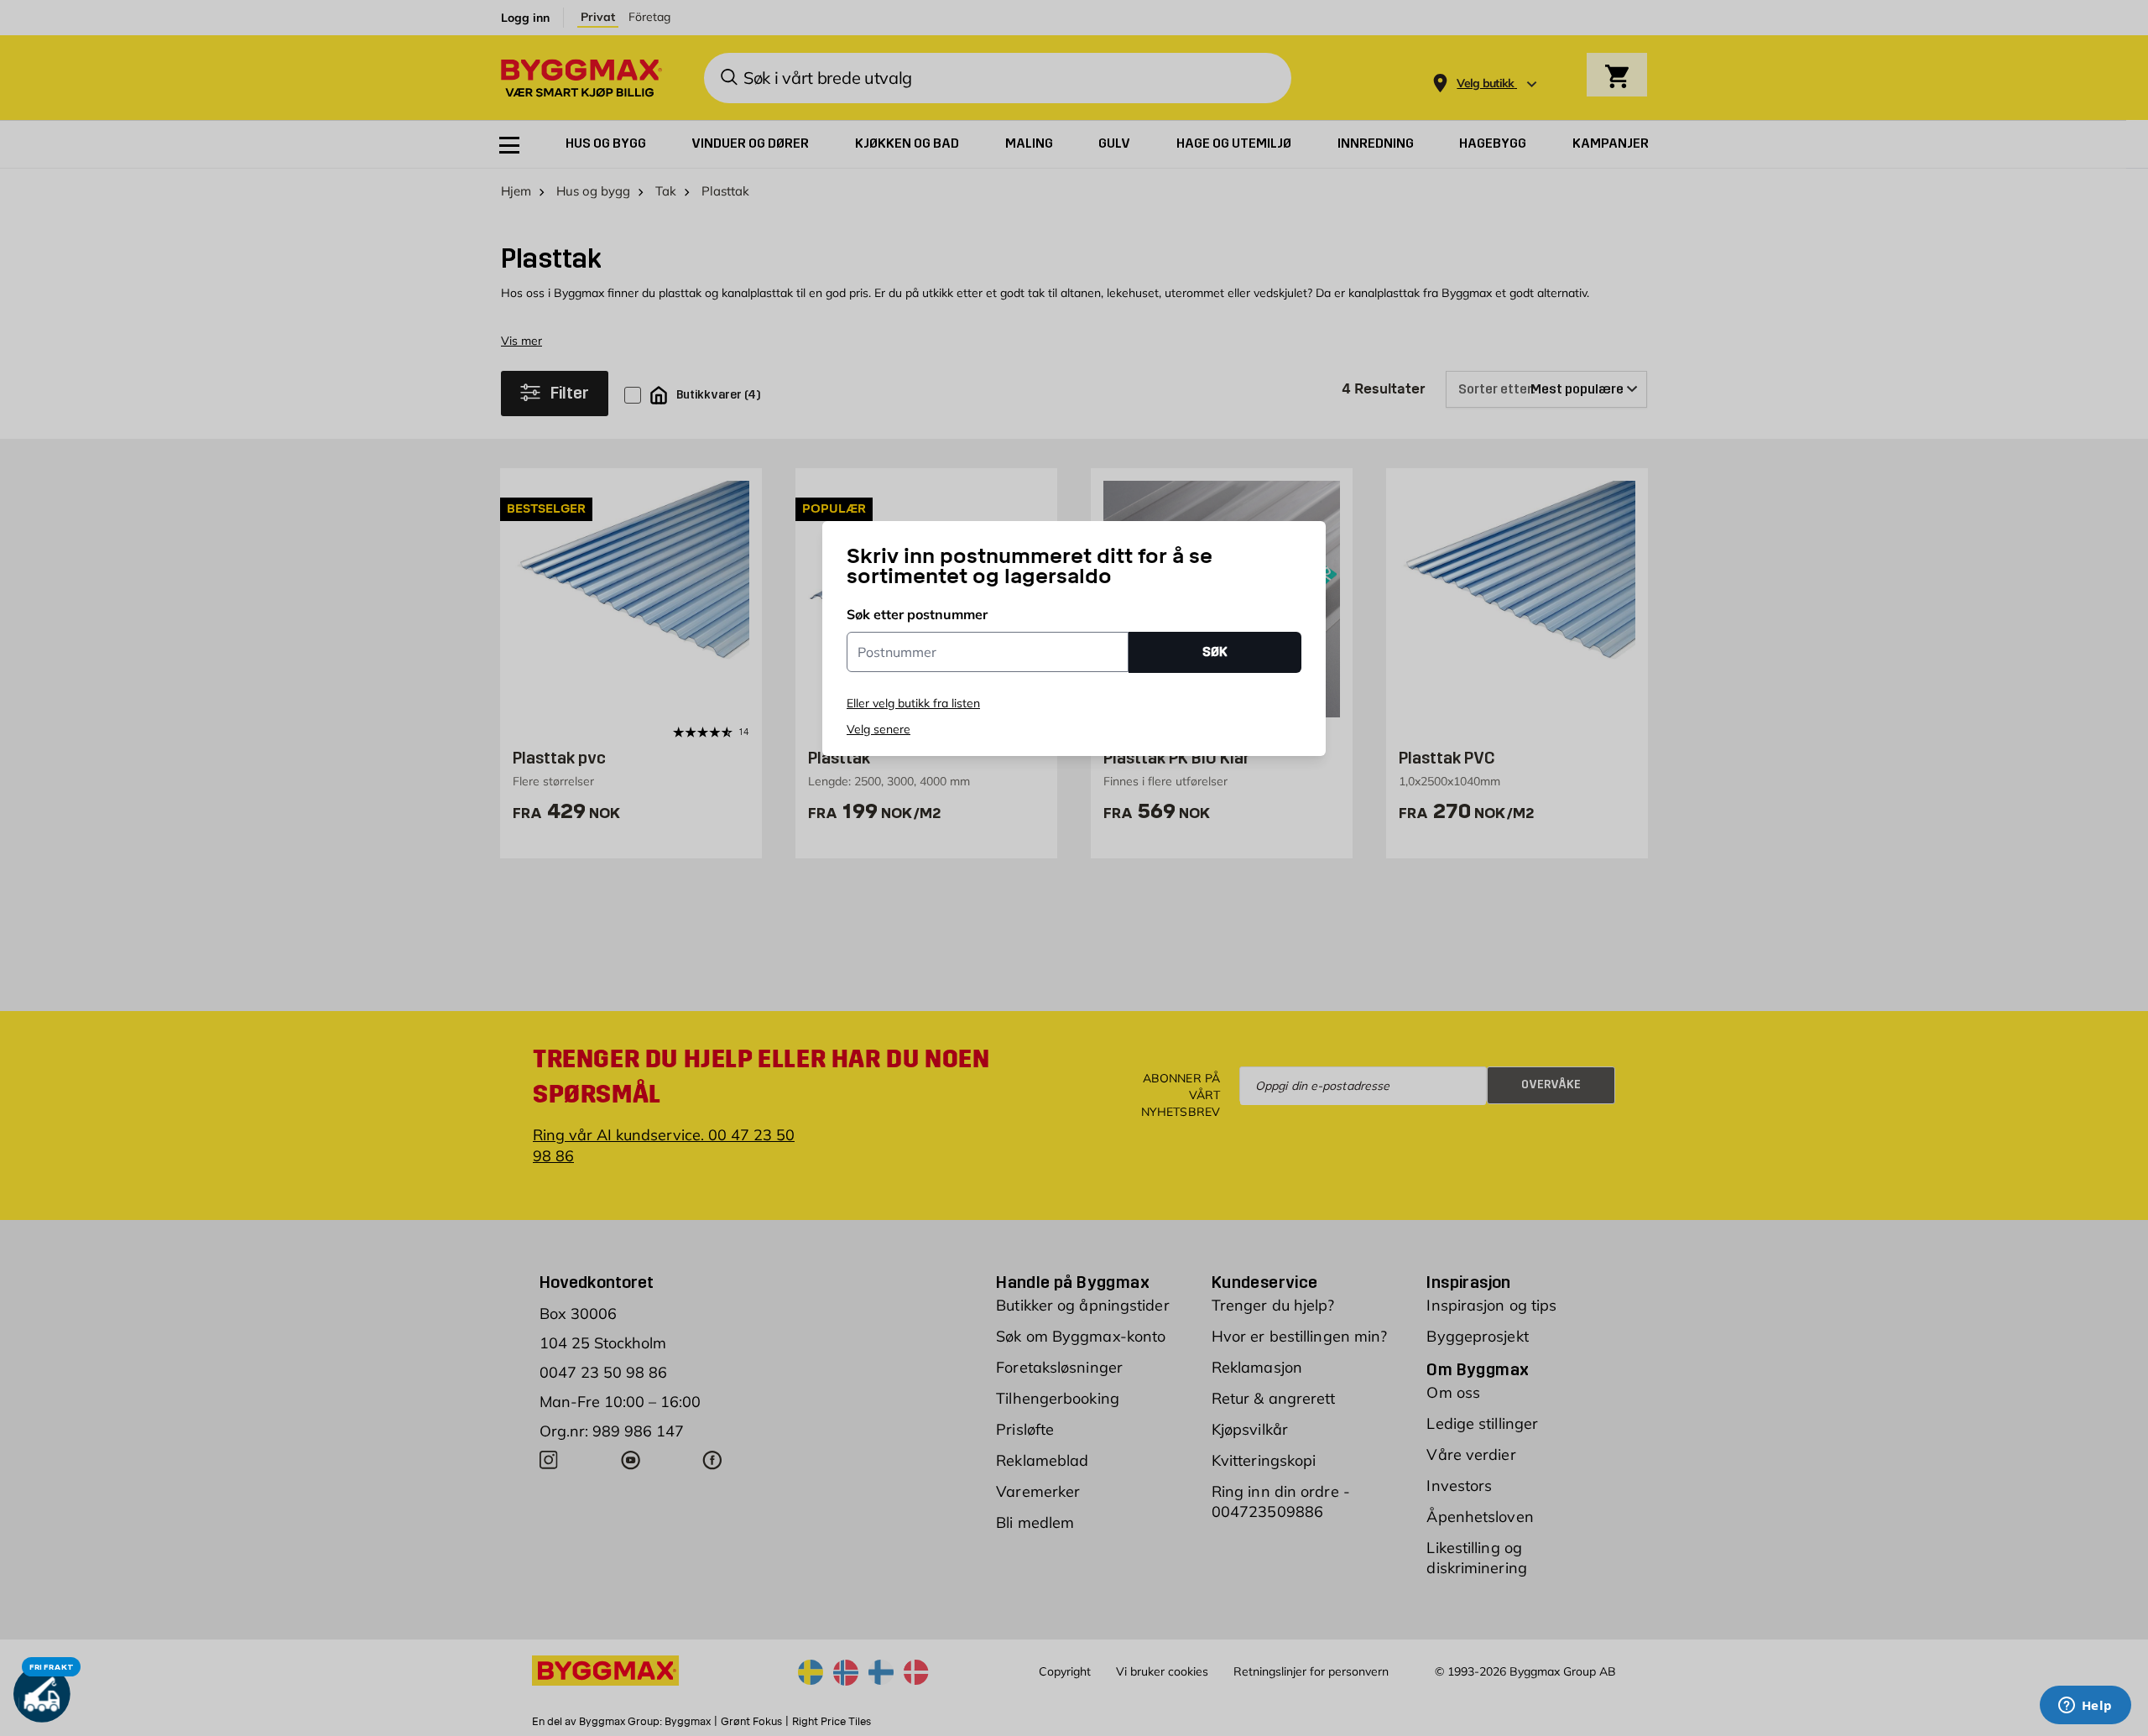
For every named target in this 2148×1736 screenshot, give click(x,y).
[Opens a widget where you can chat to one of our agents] (2085, 1707)
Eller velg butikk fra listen (913, 703)
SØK (1215, 652)
